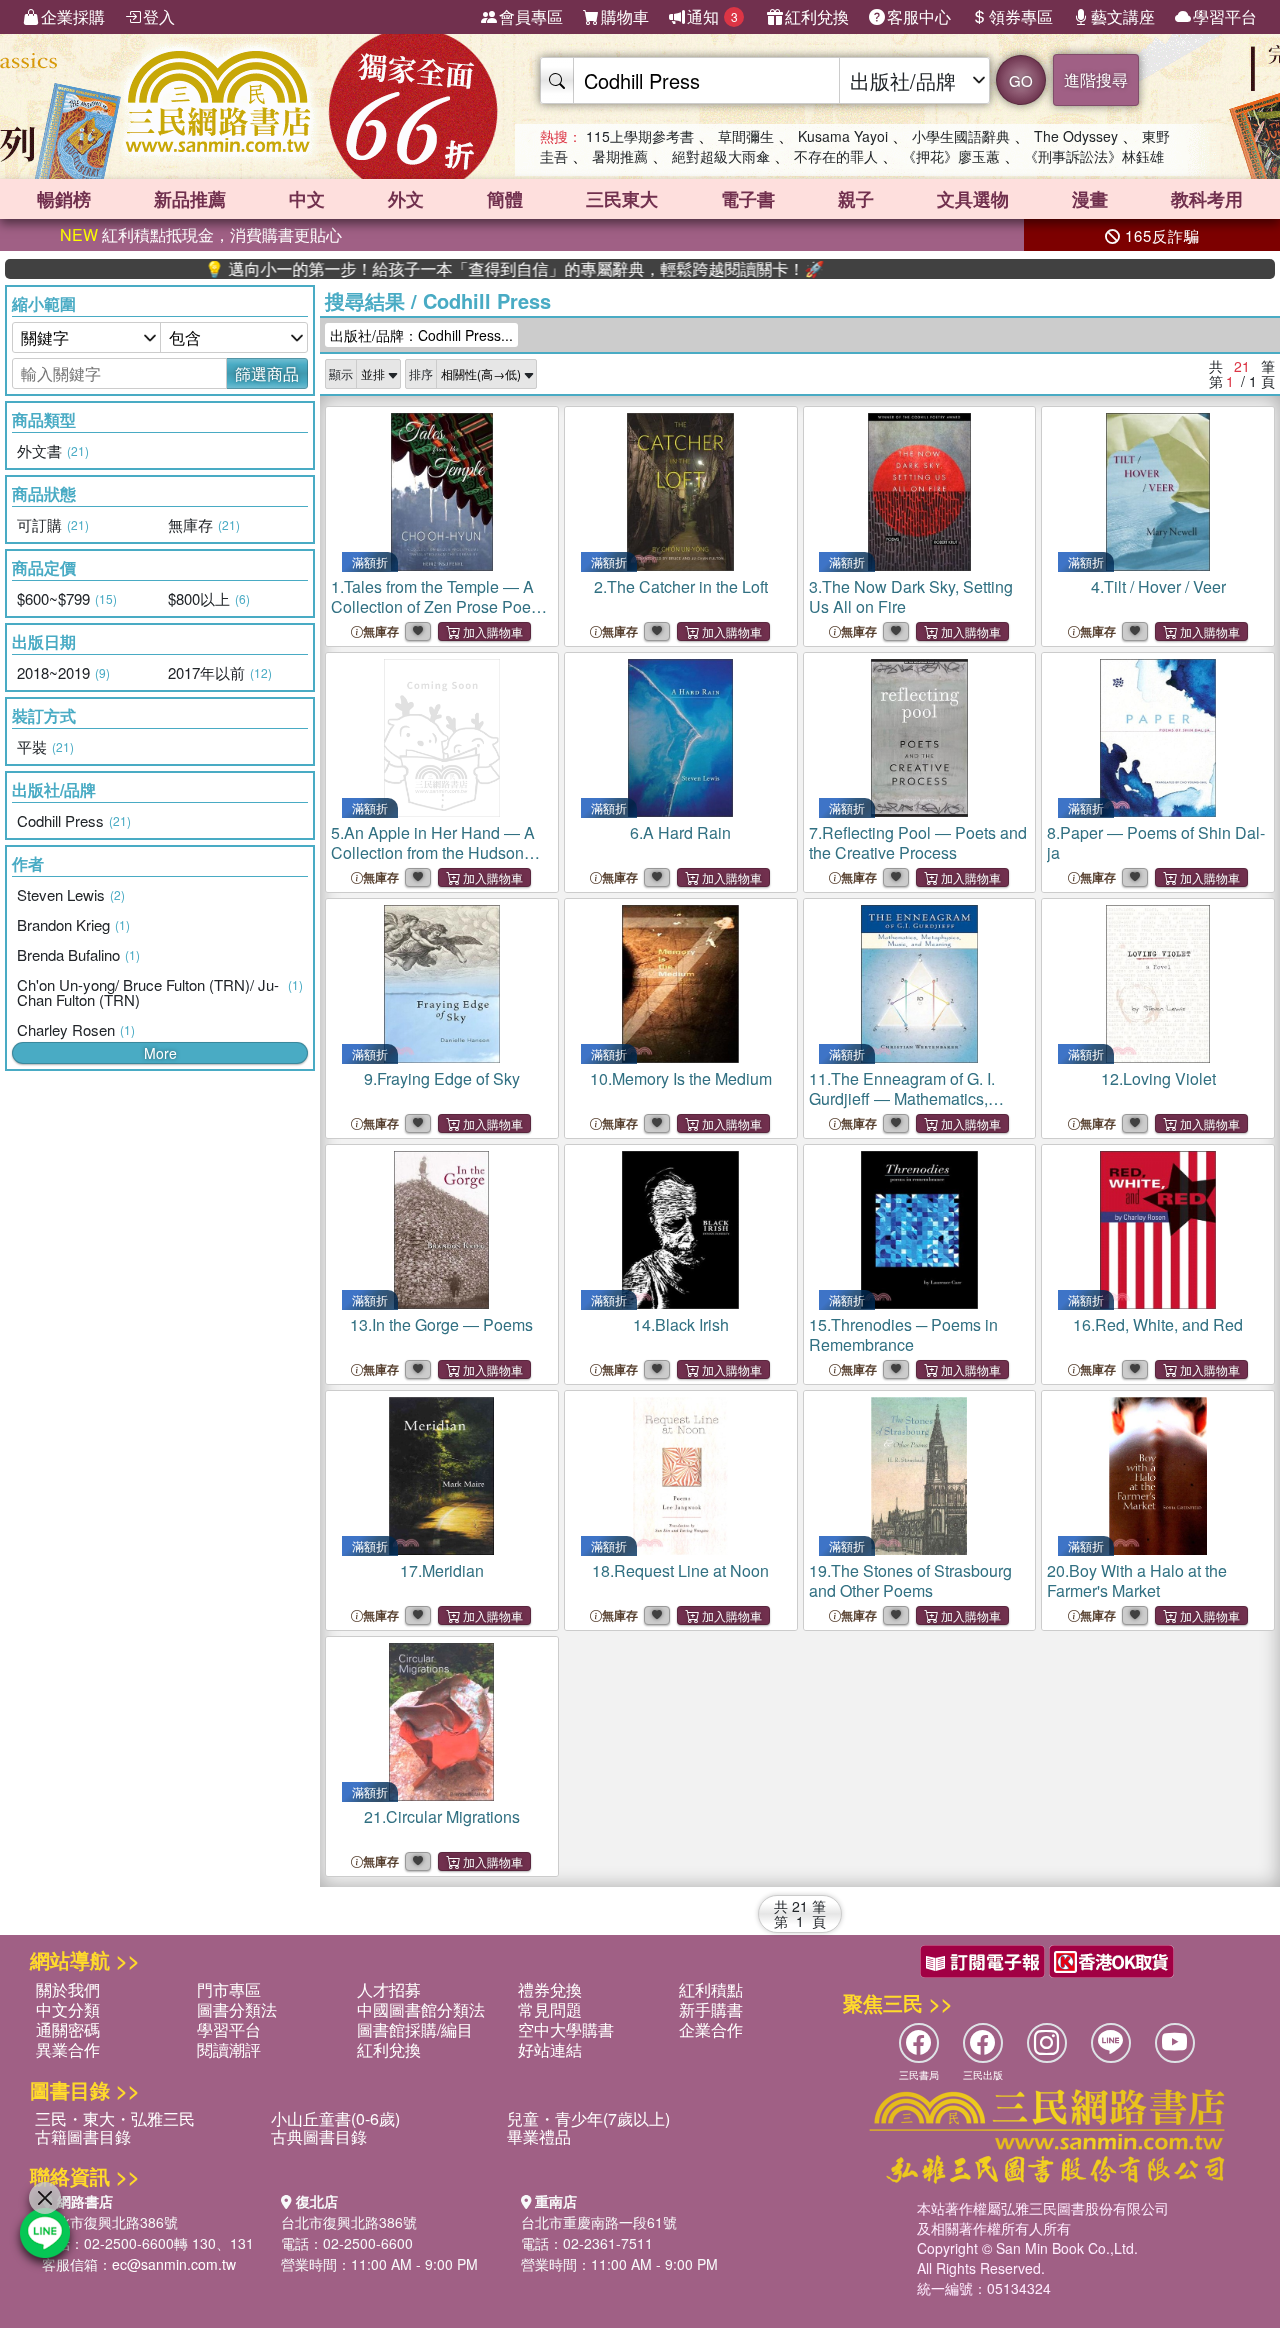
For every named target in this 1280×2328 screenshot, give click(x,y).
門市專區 (229, 1989)
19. (910, 1580)
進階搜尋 (1096, 79)
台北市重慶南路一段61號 (599, 2222)
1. (441, 606)
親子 (856, 199)
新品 (190, 199)
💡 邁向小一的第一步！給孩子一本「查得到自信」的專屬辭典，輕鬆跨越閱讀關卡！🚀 (449, 269)
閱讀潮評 (229, 2049)
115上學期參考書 (640, 136)
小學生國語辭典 (961, 136)
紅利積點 (711, 1989)
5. (439, 852)
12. (1158, 1078)
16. (1158, 1324)
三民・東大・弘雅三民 (115, 2118)
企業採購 (73, 16)
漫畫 (1090, 199)
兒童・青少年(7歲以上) (588, 2118)
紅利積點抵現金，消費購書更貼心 (201, 234)
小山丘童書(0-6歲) (335, 2118)
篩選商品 (267, 373)
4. (1158, 586)
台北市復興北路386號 (110, 2222)
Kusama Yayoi (843, 136)
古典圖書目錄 (319, 2136)
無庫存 (381, 631)
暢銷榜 (64, 199)
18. (680, 1570)
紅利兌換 (817, 16)
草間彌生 (746, 136)
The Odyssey (1076, 136)
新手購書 (711, 2009)
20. (1137, 1580)
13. (441, 1324)
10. (681, 1078)
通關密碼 (68, 2029)
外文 (406, 199)
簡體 (505, 199)
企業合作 (711, 2029)
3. (911, 596)
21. (442, 1816)
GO (1021, 80)
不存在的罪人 (836, 156)
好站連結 (550, 2049)
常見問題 (550, 2009)
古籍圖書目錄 (83, 2136)
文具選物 (973, 199)
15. (903, 1334)
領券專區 (1021, 16)
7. (918, 842)
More (160, 1053)
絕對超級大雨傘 (721, 156)
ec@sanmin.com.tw (174, 2264)
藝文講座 (1123, 16)
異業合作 (68, 2049)
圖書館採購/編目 (415, 2029)
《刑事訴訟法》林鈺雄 (1094, 156)
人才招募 (389, 1989)
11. (902, 1108)
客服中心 (919, 16)
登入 (159, 16)
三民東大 (622, 199)
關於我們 (68, 1989)
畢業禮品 (539, 2136)
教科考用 (1207, 199)
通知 (712, 16)
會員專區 (531, 16)
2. (681, 586)
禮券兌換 (550, 1989)
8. (1156, 842)
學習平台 (1225, 16)
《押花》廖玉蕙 (951, 156)
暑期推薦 (620, 156)
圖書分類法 (237, 2009)
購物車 (625, 16)
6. (680, 832)
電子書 (748, 199)
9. (442, 1078)
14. (681, 1324)
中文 (307, 199)
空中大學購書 (566, 2029)
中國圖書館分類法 (421, 2009)
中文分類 (68, 2009)
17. (442, 1570)
